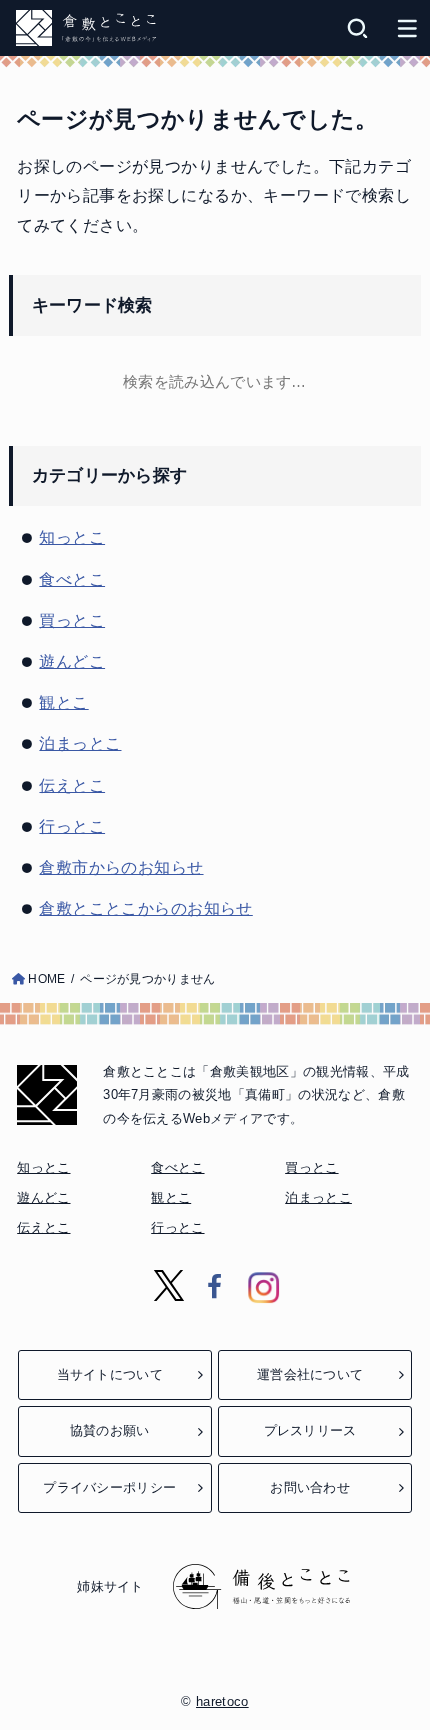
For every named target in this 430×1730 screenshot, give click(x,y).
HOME (46, 979)
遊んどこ (72, 661)
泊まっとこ (80, 743)
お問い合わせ (310, 1487)
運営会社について (310, 1374)
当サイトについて (110, 1374)
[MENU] (407, 28)
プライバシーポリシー (109, 1487)
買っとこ (72, 620)
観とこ (63, 702)
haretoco (222, 1701)
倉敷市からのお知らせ (121, 867)
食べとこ (72, 579)
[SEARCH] (357, 28)
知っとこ (72, 537)
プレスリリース (310, 1430)
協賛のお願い (110, 1430)
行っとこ (72, 826)
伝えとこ (72, 785)
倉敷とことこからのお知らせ (145, 908)
